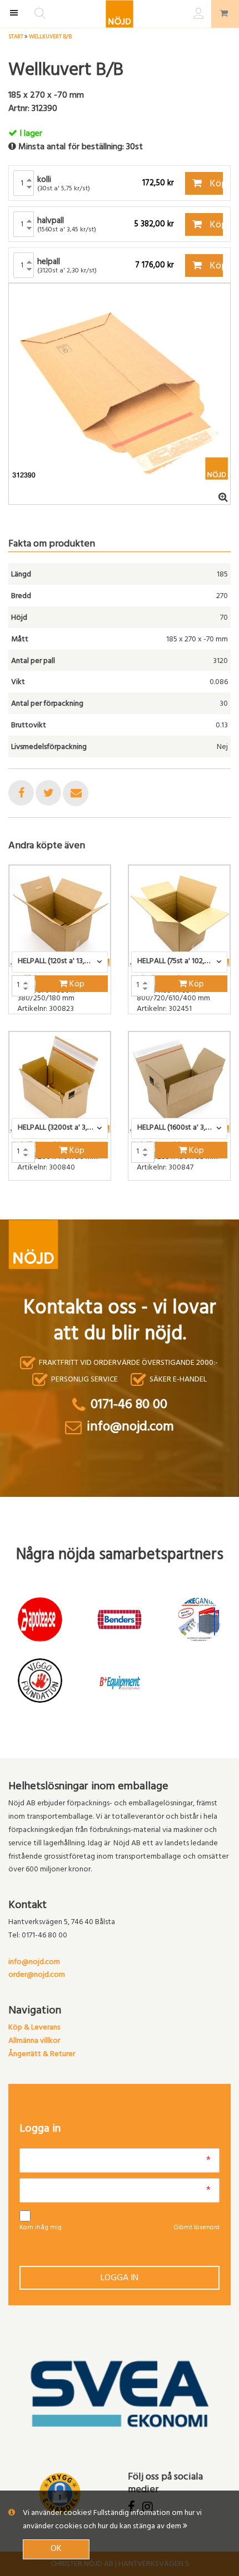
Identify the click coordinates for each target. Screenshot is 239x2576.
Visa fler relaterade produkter (74, 1209)
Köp (215, 185)
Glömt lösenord (196, 2228)
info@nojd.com (34, 1963)
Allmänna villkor (34, 2041)
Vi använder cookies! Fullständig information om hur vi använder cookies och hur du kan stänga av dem (112, 2520)
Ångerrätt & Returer (42, 2055)
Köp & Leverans (34, 2028)
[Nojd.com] (120, 14)
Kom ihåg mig (41, 2228)
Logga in (120, 2279)
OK (56, 2549)
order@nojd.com (37, 1975)
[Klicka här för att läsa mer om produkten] (60, 916)
